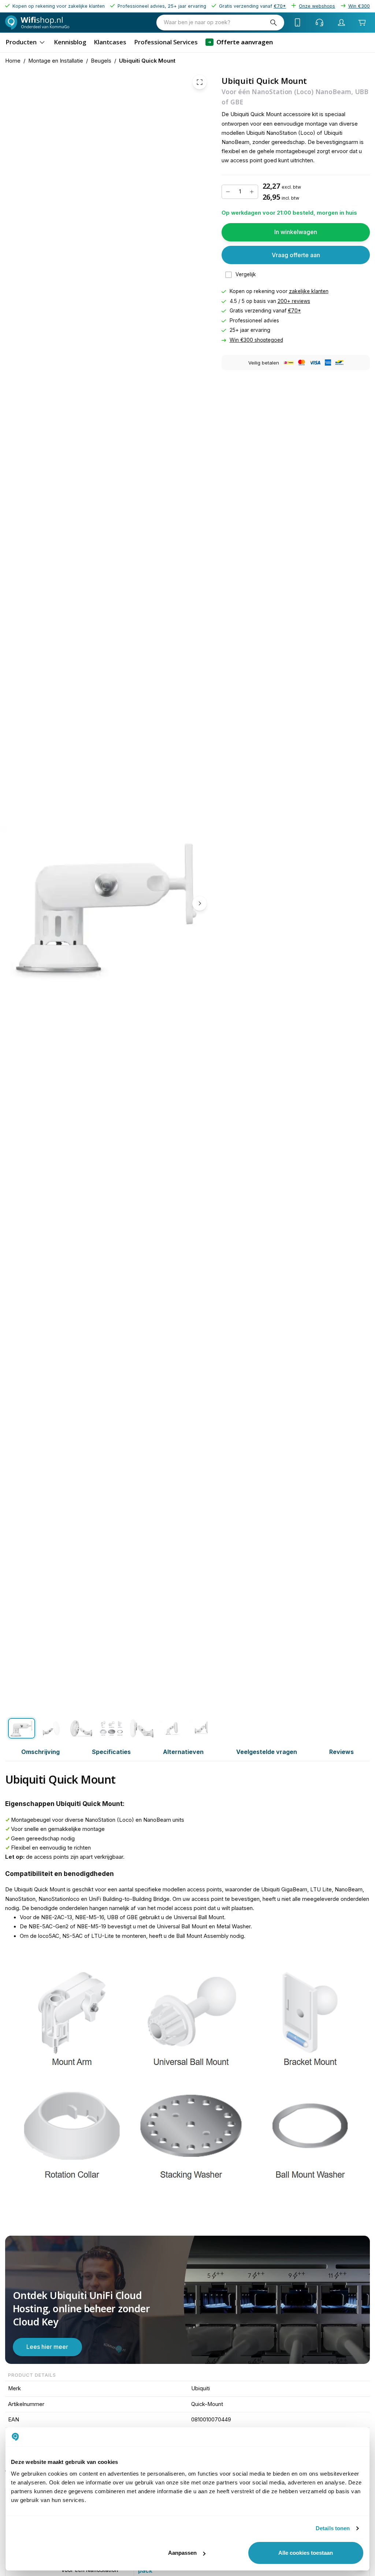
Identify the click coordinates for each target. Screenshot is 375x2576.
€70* (294, 311)
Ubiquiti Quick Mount (147, 61)
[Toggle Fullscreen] (200, 82)
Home (13, 61)
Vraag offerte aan (296, 255)
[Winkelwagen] (362, 22)
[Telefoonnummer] (298, 22)
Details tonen (333, 2528)
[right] (200, 903)
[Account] (342, 22)
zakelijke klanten (309, 291)
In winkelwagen (296, 232)
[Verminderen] (228, 192)
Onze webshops (317, 6)
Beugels (101, 61)
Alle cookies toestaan (306, 2553)
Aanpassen (182, 2553)
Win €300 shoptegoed (256, 340)
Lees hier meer (47, 2347)
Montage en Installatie (56, 61)
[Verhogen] (252, 192)
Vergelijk (246, 274)
